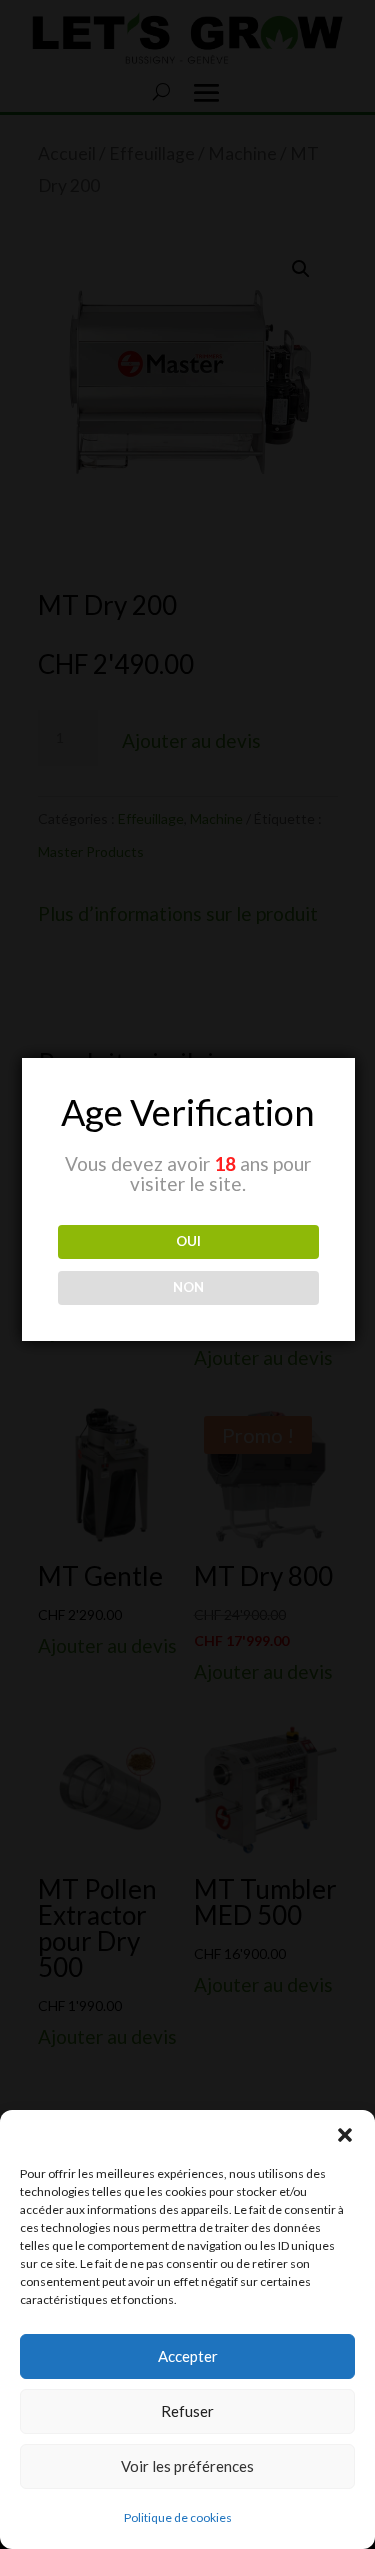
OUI (188, 1241)
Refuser (187, 2411)
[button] (345, 2135)
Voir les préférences (187, 2466)
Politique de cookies (178, 2517)
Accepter (188, 2356)
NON (188, 1287)
